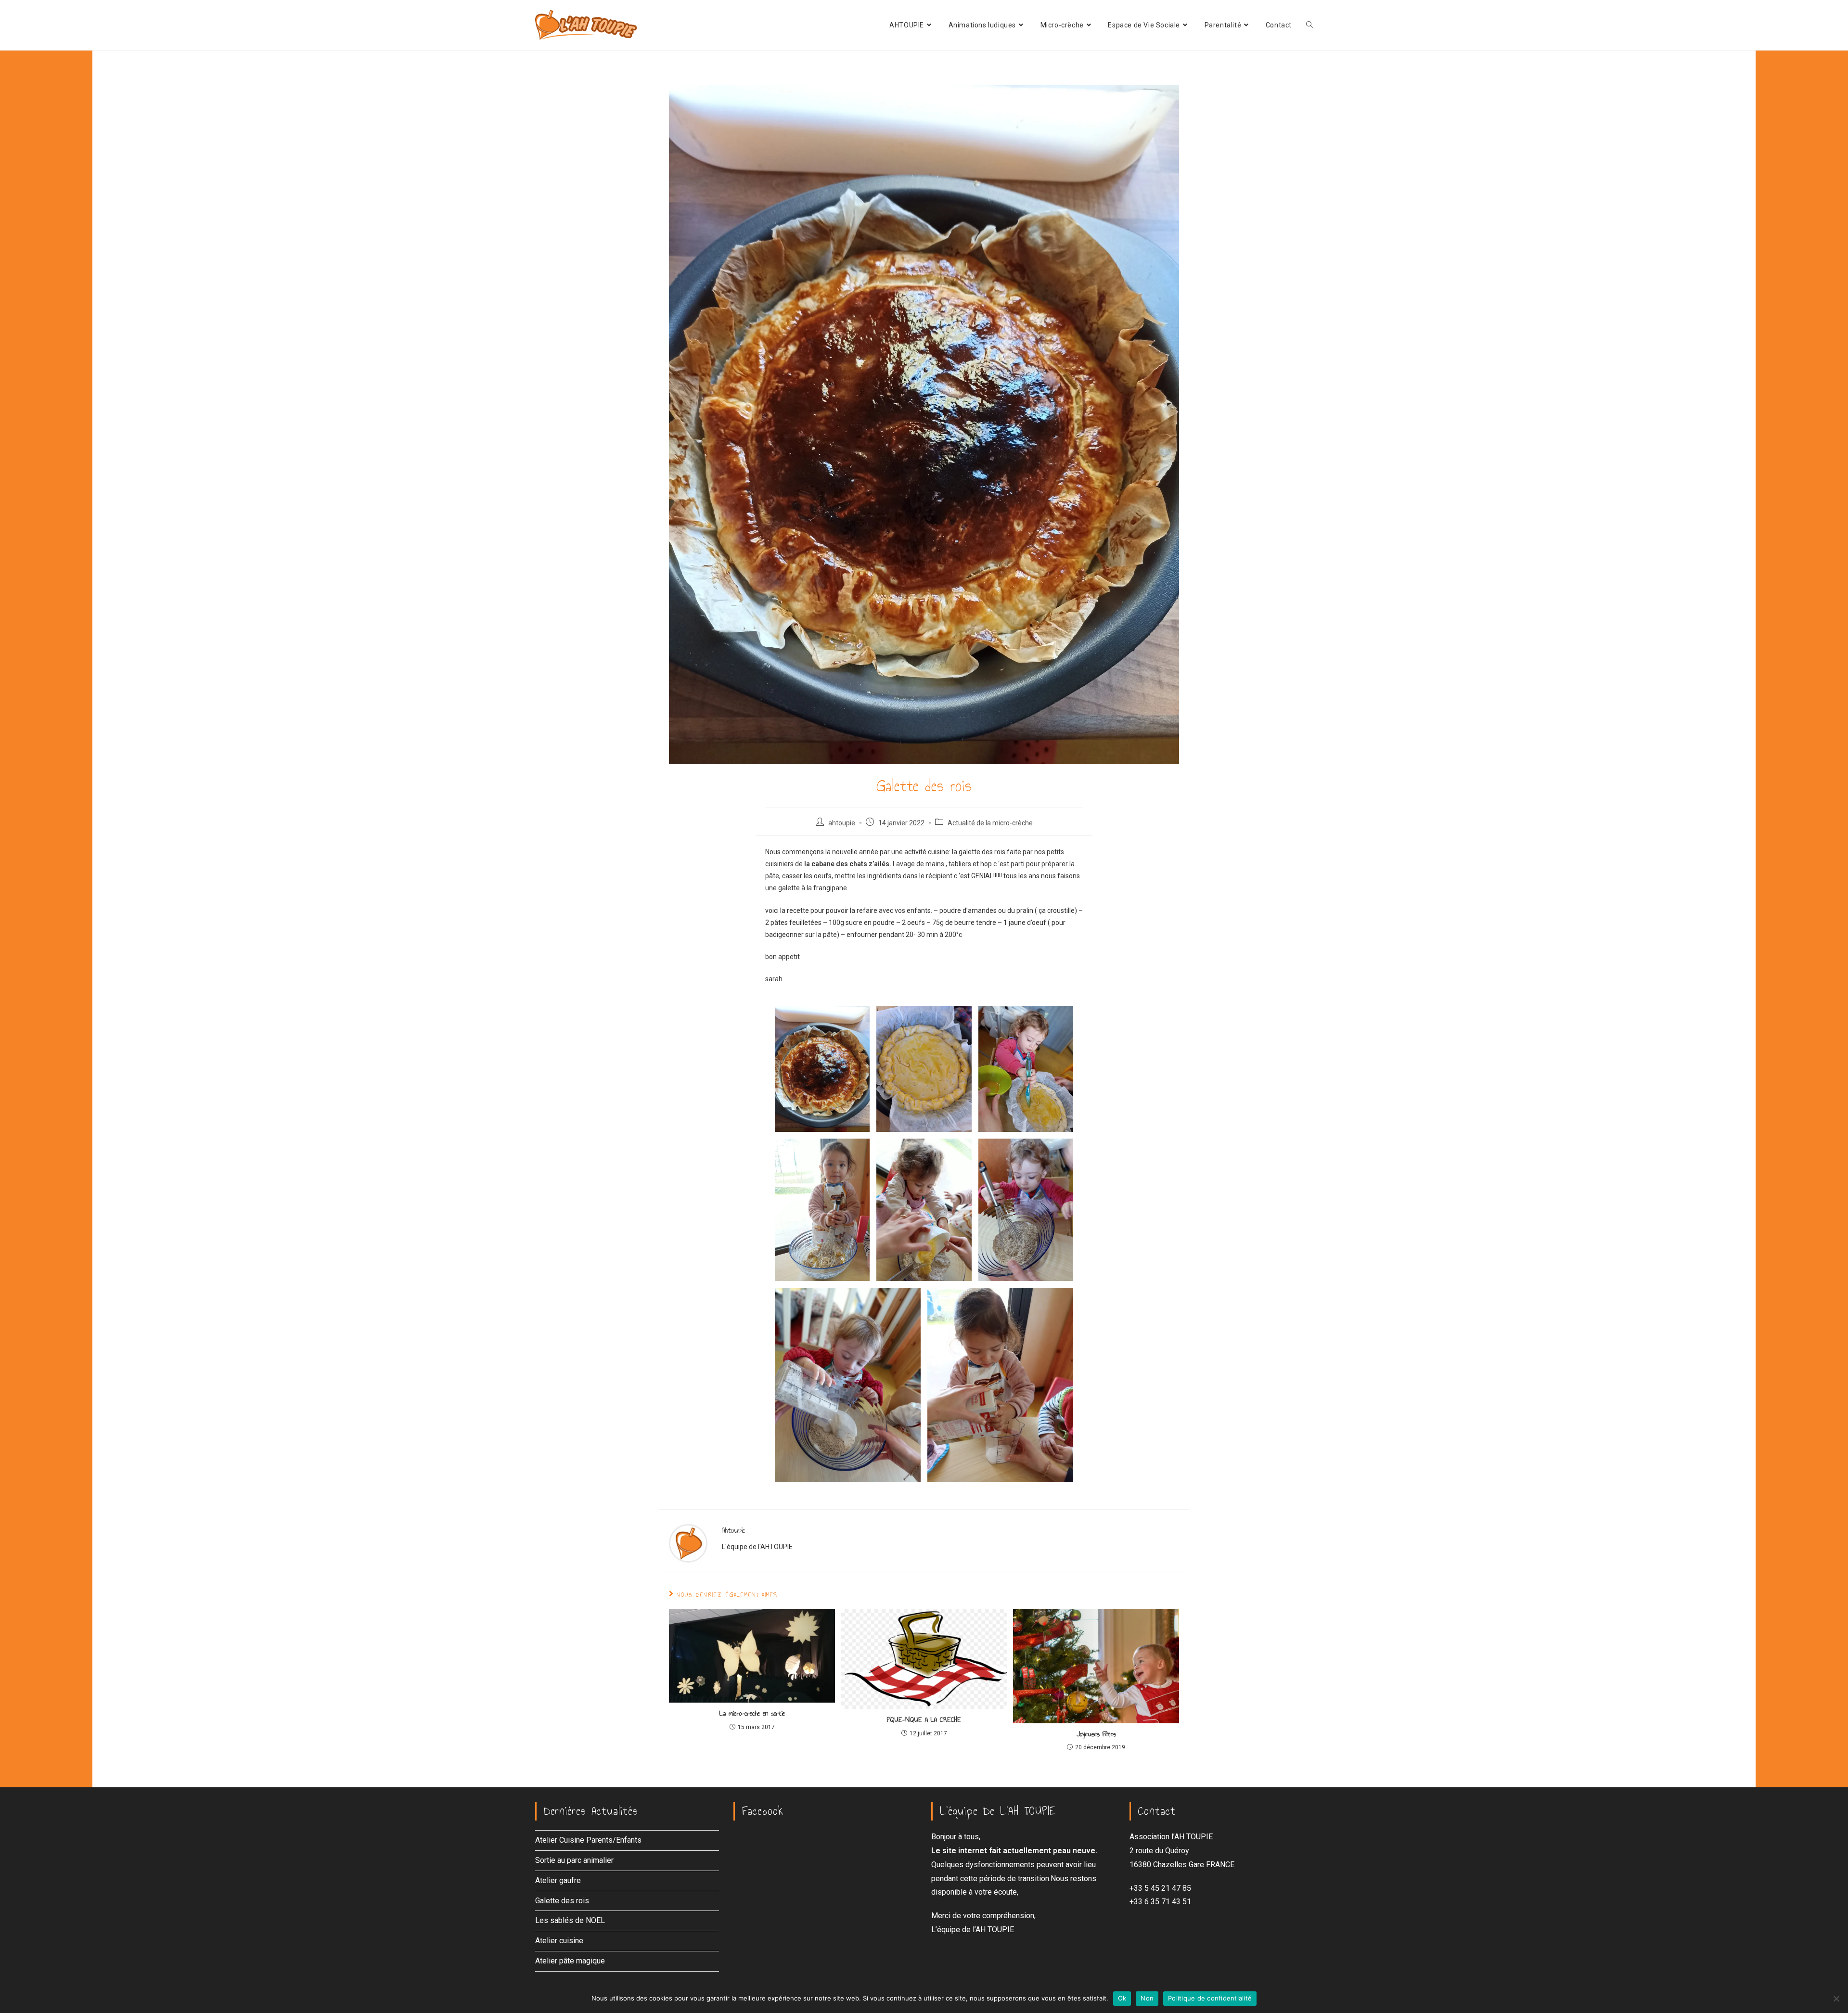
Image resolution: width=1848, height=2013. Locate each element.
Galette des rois (562, 1901)
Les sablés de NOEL (570, 1920)
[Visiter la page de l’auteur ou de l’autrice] (688, 1542)
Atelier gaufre (558, 1880)
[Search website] (1309, 25)
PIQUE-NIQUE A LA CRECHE (924, 1720)
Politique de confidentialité (1210, 1998)
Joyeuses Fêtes (1096, 1734)
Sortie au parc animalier (574, 1860)
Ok (1122, 1998)
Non (1147, 1998)
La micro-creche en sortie (752, 1714)
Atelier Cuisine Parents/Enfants (588, 1840)
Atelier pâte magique (570, 1961)
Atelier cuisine (559, 1941)
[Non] (1836, 1999)
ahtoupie (842, 823)
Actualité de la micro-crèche (990, 823)
